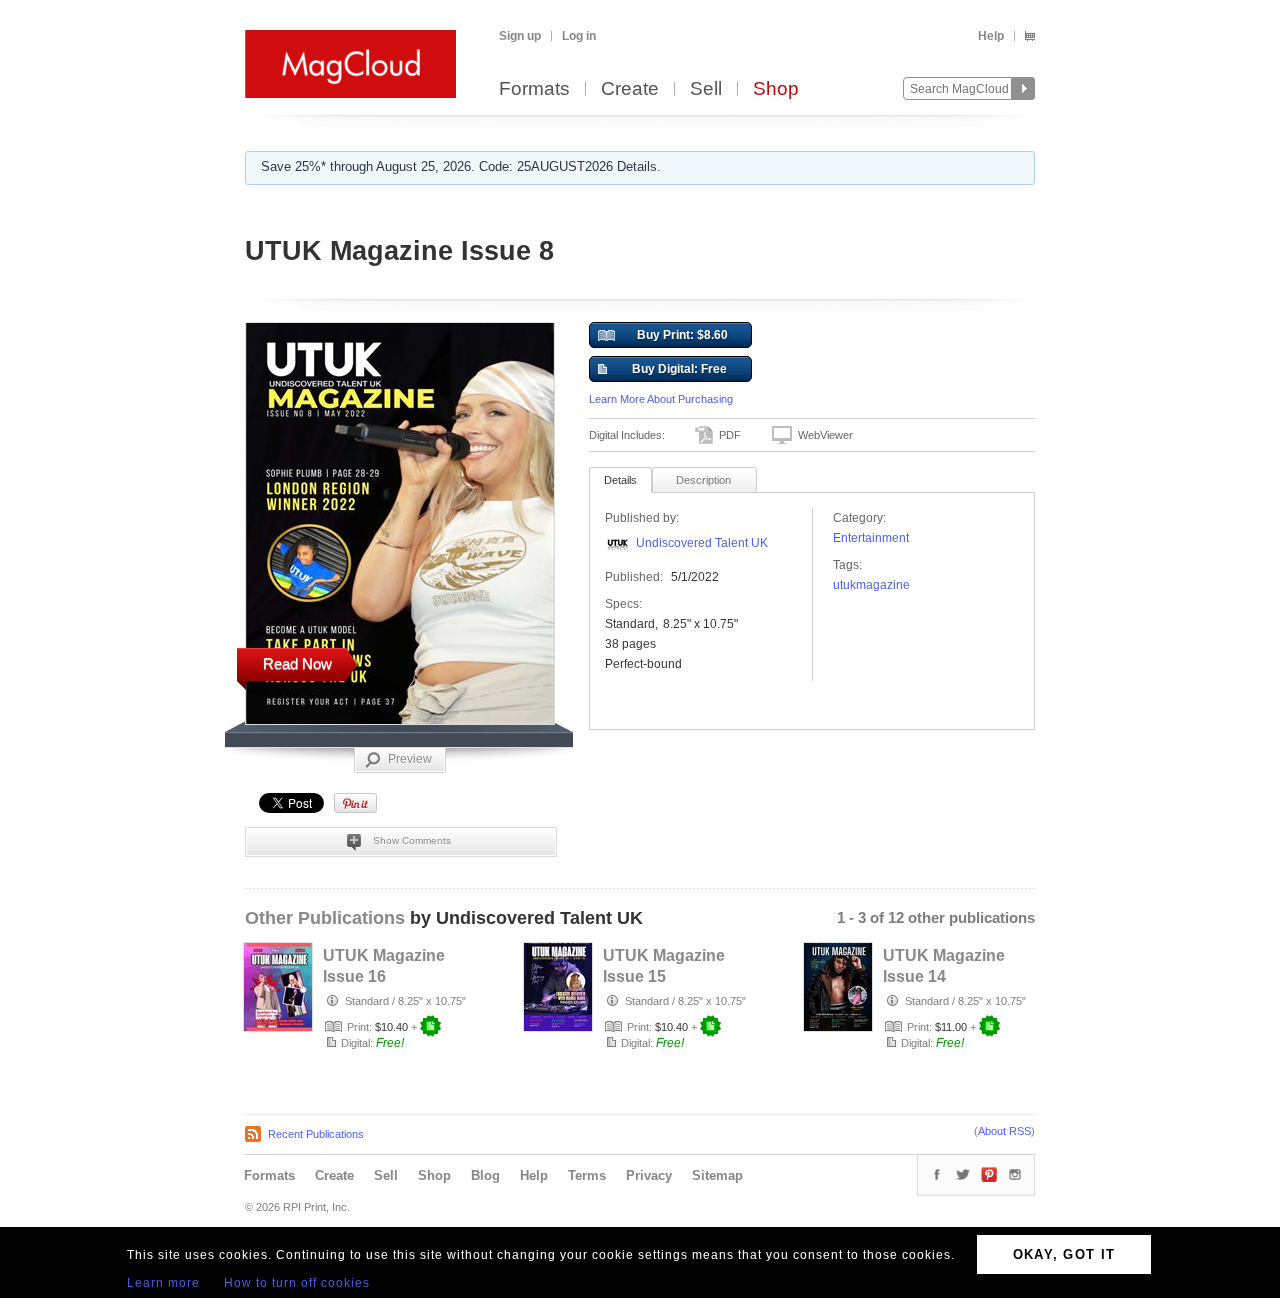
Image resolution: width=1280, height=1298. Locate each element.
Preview (410, 759)
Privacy (649, 1175)
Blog (485, 1175)
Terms (587, 1175)
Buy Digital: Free (679, 369)
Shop (776, 89)
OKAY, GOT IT (1064, 1254)
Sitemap (717, 1175)
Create (630, 89)
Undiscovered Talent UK (702, 543)
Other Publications (325, 918)
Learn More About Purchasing (661, 399)
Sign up (520, 36)
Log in (579, 36)
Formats (534, 89)
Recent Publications (316, 1134)
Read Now (297, 663)
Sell (706, 89)
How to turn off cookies (297, 1283)
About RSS (1004, 1131)
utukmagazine (871, 585)
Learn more (163, 1283)
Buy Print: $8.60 (682, 335)
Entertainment (871, 538)
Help (991, 36)
